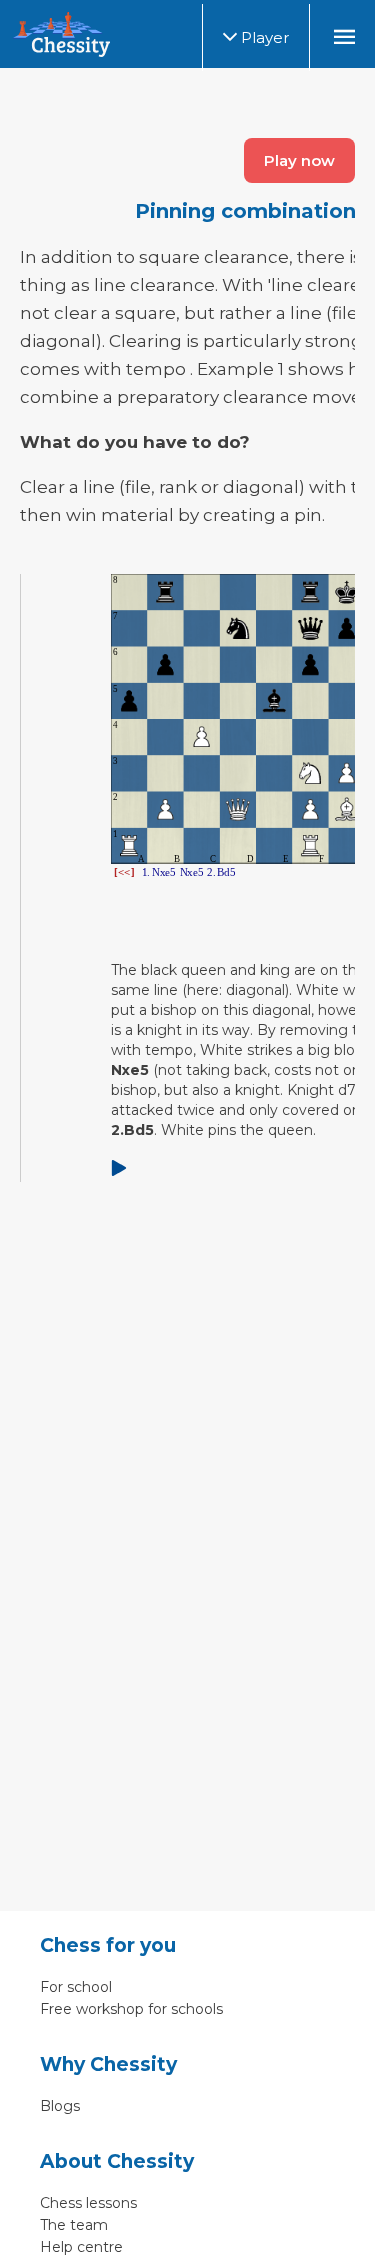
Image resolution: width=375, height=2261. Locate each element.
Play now (299, 160)
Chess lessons (88, 2203)
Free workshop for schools (131, 2009)
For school (76, 1987)
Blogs (60, 2106)
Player (263, 37)
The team (74, 2225)
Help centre (81, 2247)
